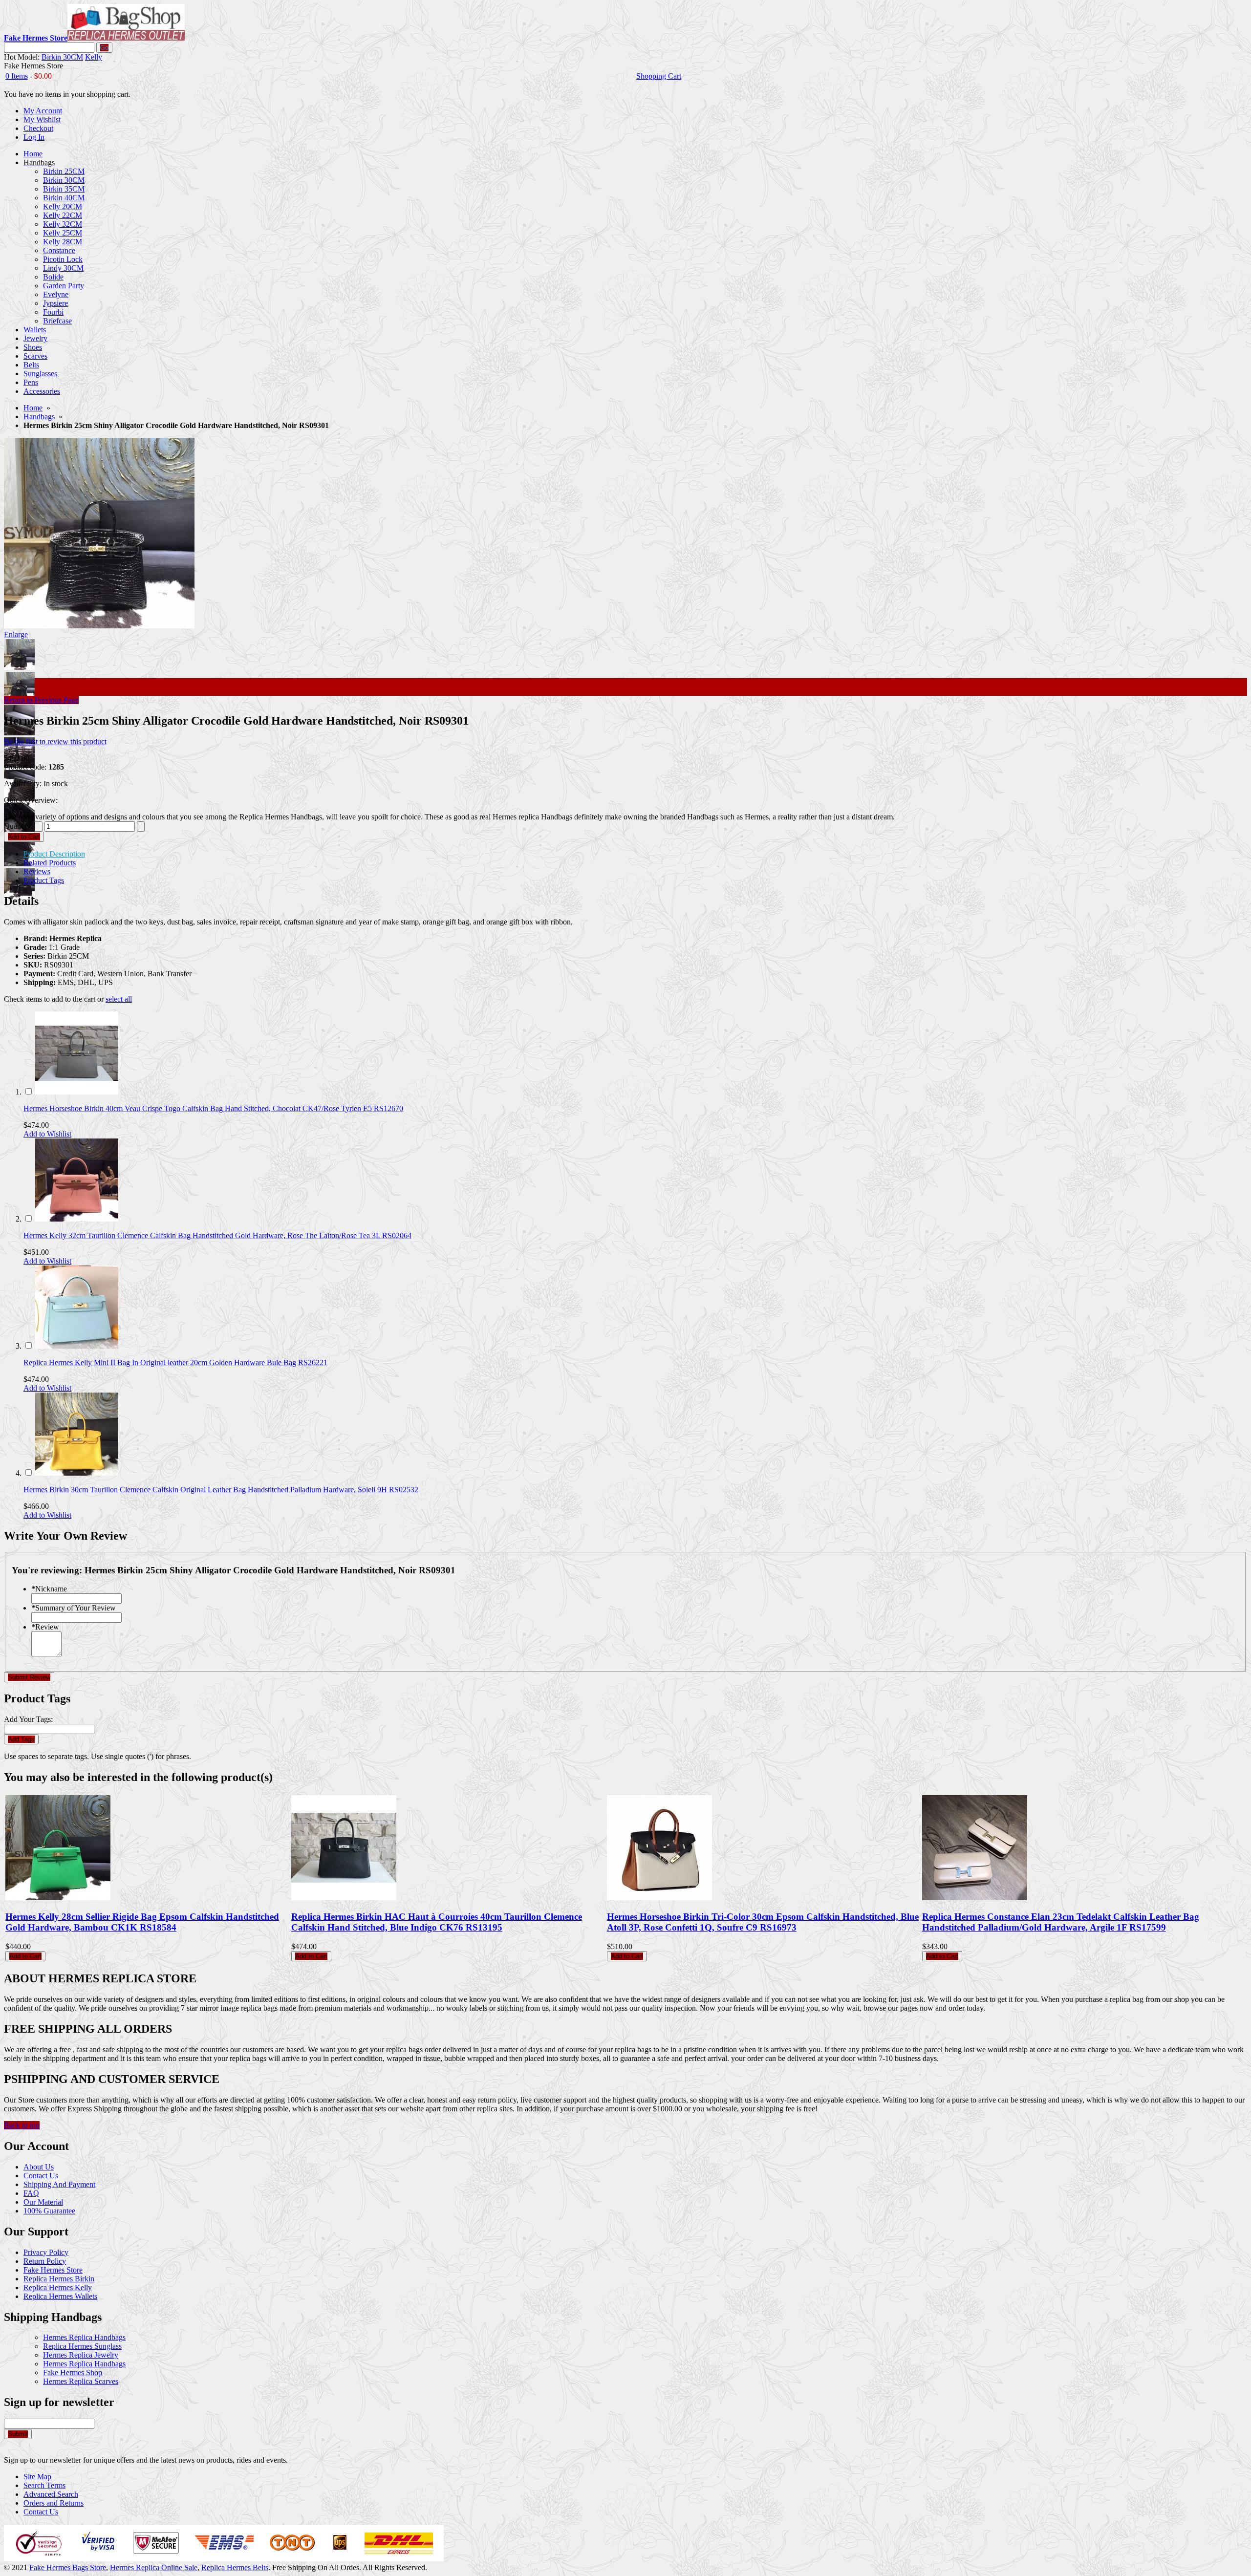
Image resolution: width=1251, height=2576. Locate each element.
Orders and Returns (54, 2503)
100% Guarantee (49, 2211)
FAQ (31, 2193)
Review (45, 1627)
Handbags (39, 417)
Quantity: (18, 826)
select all (119, 999)
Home (33, 408)
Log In (34, 137)
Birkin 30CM (62, 57)
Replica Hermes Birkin (59, 2279)
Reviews (37, 871)
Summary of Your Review (74, 1608)
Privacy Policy (46, 2252)
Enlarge (16, 634)
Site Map (37, 2477)
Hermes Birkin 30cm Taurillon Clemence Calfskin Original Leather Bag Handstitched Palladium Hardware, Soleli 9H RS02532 (221, 1490)
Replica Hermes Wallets (60, 2296)
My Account (43, 111)
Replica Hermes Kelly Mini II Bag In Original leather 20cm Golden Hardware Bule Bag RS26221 (175, 1363)
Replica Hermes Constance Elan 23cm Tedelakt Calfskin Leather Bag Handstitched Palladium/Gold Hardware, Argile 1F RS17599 (1061, 1922)
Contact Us (41, 2176)
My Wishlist (42, 119)
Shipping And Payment (59, 2184)
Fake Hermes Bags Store (68, 2567)
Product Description (54, 854)
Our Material (43, 2202)
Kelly (94, 57)
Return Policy (45, 2261)
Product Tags (44, 880)
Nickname (49, 1589)
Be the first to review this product (55, 741)
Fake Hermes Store (53, 2270)
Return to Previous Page (41, 700)
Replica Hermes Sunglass (82, 2346)
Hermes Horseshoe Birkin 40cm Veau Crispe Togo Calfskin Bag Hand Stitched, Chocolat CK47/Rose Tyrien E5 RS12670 (213, 1108)
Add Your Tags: (28, 1719)
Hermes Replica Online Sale (154, 2567)
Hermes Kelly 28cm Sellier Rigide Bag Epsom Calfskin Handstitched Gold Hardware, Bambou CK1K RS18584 (142, 1922)
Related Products (50, 863)
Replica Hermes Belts (235, 2567)
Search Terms (44, 2485)
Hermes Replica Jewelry (81, 2355)
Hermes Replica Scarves (81, 2381)
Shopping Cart (659, 76)
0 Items (17, 76)
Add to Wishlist (47, 1134)
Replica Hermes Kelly (58, 2287)
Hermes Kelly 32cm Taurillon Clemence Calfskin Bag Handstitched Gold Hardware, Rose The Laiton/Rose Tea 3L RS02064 (217, 1235)
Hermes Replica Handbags (84, 2337)
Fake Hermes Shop (73, 2372)
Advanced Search (51, 2494)
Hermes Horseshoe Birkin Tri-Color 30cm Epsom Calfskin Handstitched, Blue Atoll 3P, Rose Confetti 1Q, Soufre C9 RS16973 (763, 1922)
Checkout (38, 128)
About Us (39, 2167)
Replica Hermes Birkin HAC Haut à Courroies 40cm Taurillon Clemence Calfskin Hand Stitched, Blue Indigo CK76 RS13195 (437, 1922)
